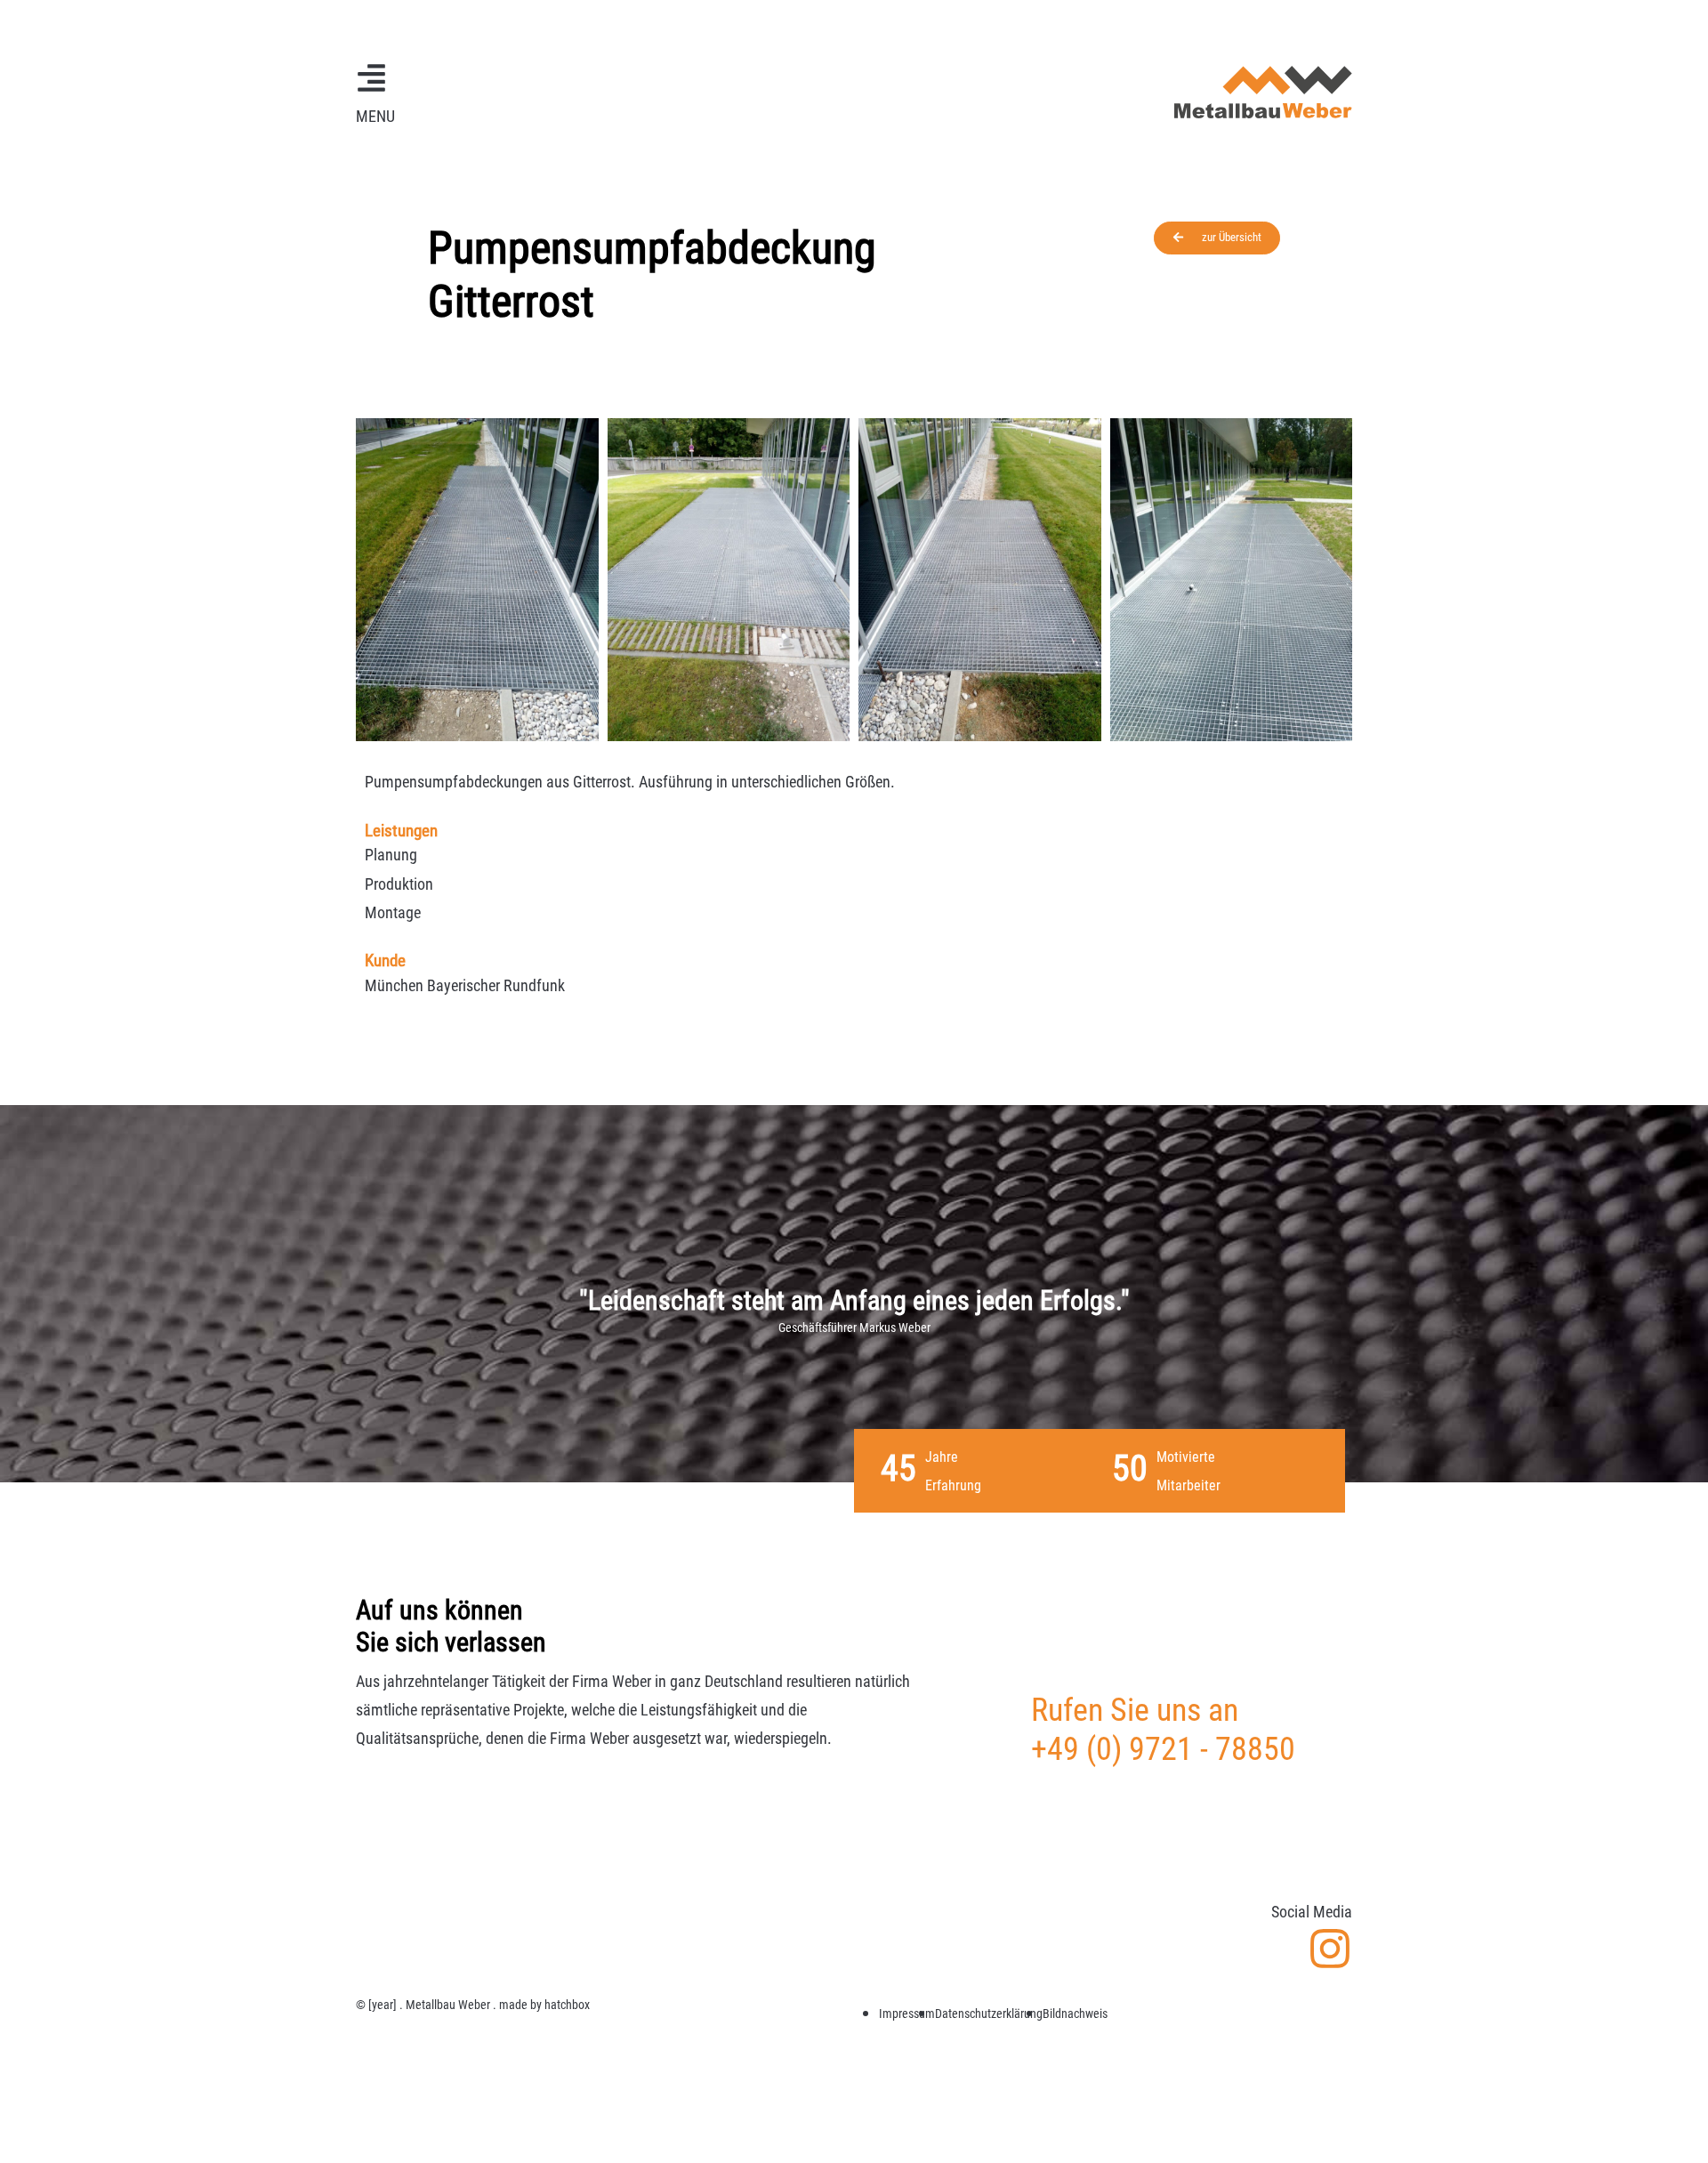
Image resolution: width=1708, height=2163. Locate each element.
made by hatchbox (544, 2005)
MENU (375, 116)
